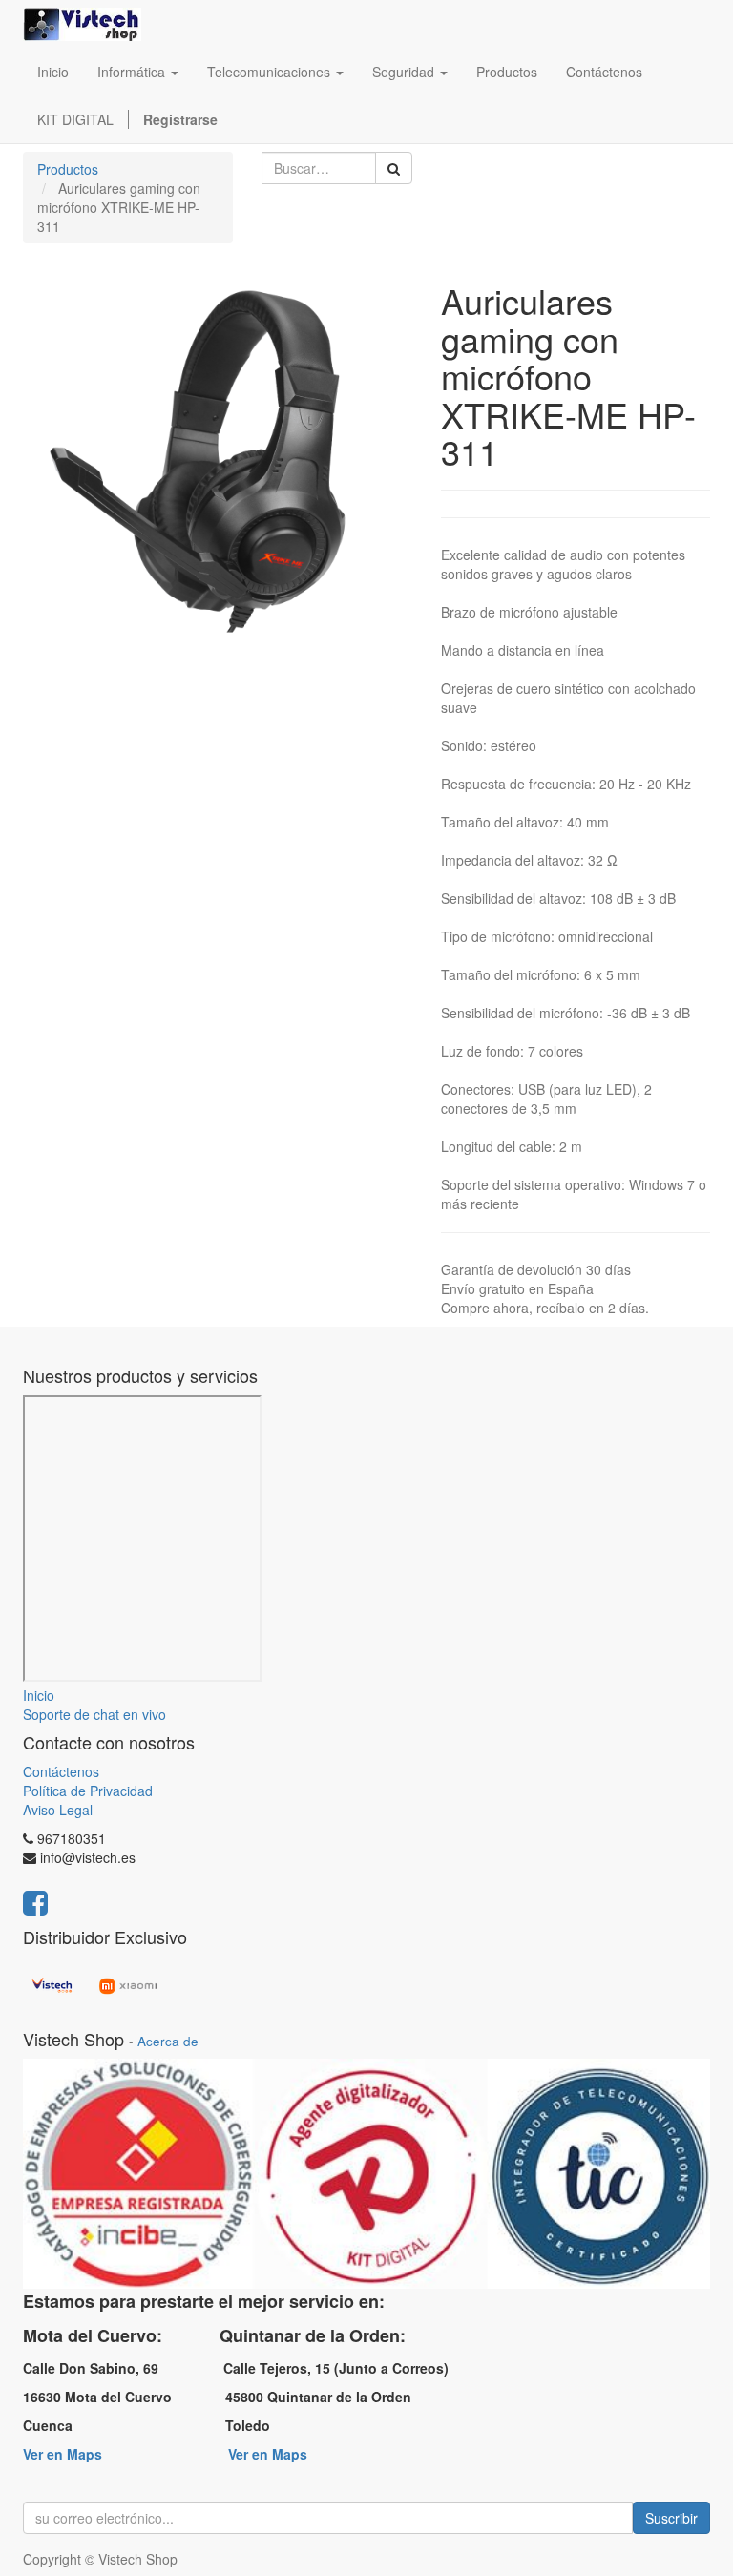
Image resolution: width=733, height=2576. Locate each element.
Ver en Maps (63, 2454)
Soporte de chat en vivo (94, 1714)
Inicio (39, 1695)
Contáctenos (61, 1771)
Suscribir (671, 2518)
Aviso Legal (58, 1810)
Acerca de (168, 2041)
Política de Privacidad (88, 1791)
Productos (68, 169)
